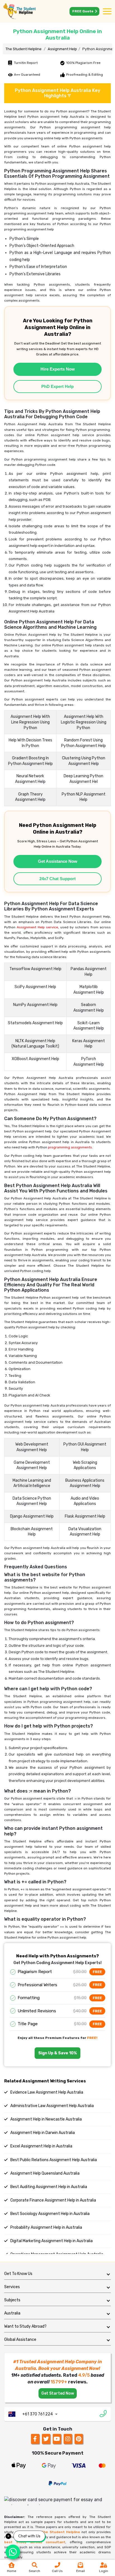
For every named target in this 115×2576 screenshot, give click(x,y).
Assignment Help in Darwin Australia (42, 2133)
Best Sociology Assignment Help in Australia (50, 2214)
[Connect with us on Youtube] (57, 2439)
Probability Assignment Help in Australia (46, 2227)
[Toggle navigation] (107, 12)
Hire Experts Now (58, 369)
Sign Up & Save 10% (57, 2053)
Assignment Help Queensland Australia (45, 2173)
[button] (57, 2274)
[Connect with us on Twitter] (46, 2439)
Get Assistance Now (58, 861)
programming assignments (70, 1147)
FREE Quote (83, 11)
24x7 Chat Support (57, 879)
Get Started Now (58, 2393)
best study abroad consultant (35, 2542)
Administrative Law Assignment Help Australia (52, 2106)
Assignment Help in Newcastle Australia (46, 2119)
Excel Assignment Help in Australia (41, 2146)
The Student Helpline (24, 49)
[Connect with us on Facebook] (35, 2439)
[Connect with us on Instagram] (68, 2439)
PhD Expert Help (57, 386)
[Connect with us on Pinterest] (79, 2439)
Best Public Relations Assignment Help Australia (53, 2160)
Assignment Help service (37, 927)
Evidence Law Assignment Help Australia (46, 2092)
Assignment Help (62, 49)
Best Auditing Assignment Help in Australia (48, 2187)
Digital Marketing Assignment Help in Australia (51, 2241)
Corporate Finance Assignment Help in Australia (53, 2200)
